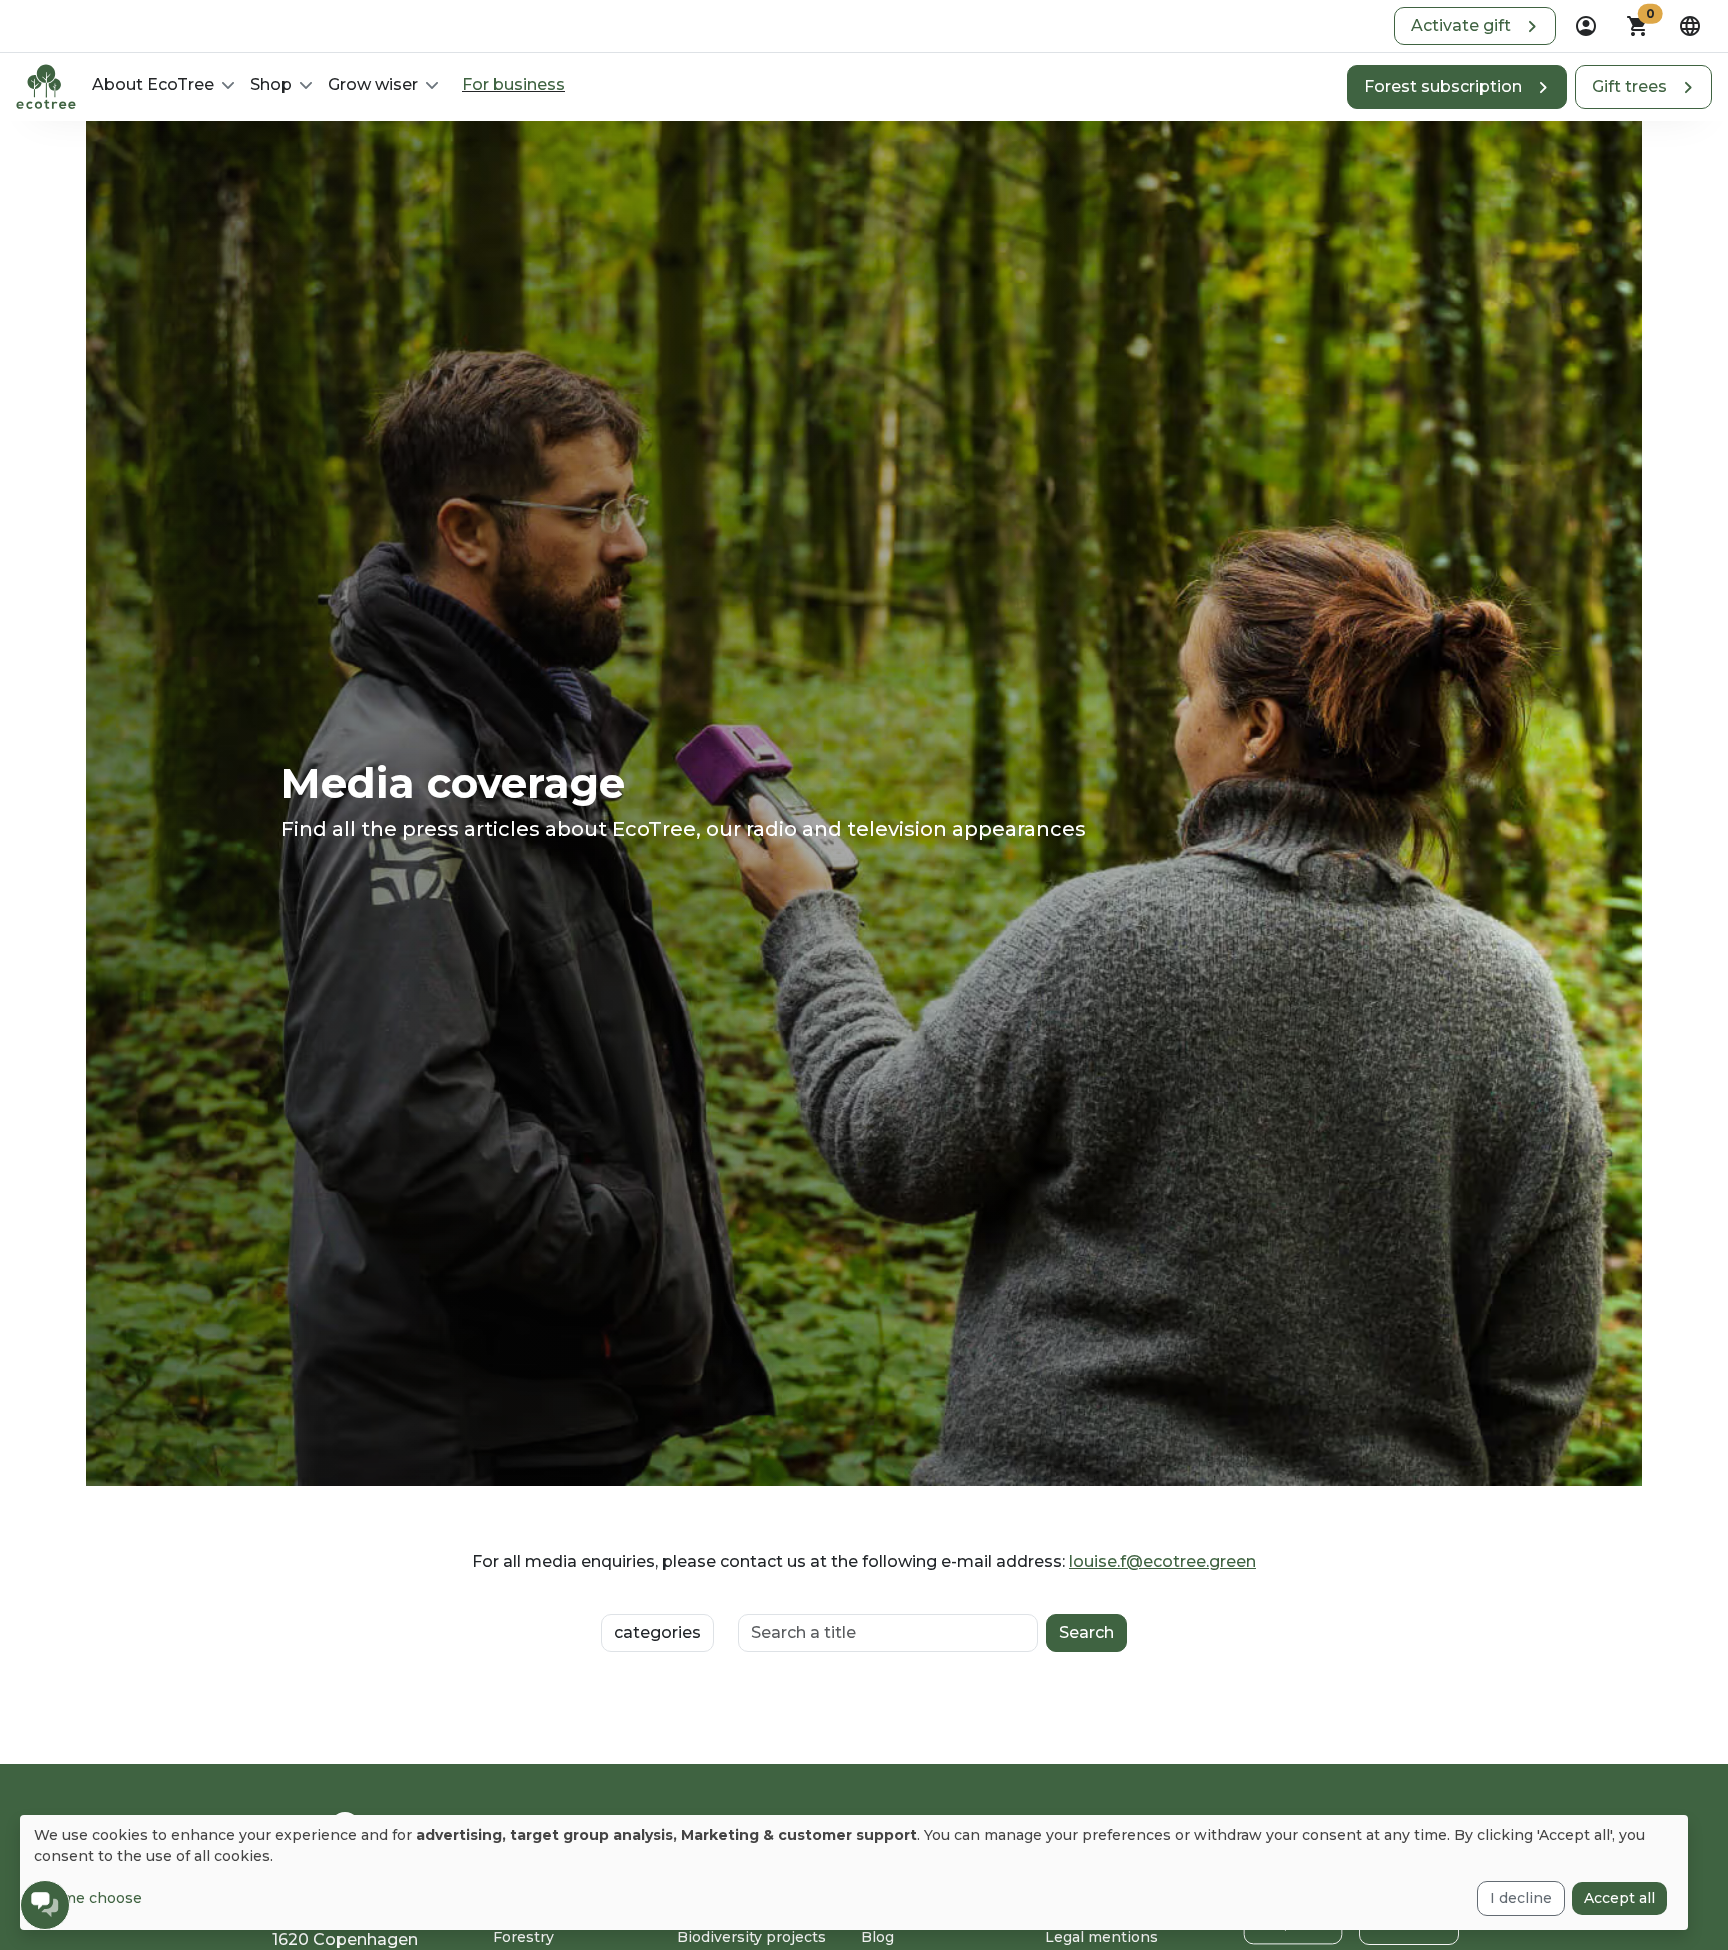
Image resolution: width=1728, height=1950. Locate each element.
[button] (1475, 26)
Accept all (1619, 1898)
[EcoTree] (46, 85)
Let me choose (88, 1898)
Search (1086, 1632)
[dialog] (854, 1872)
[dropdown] (1586, 26)
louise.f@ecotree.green (1162, 1561)
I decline (1521, 1898)
